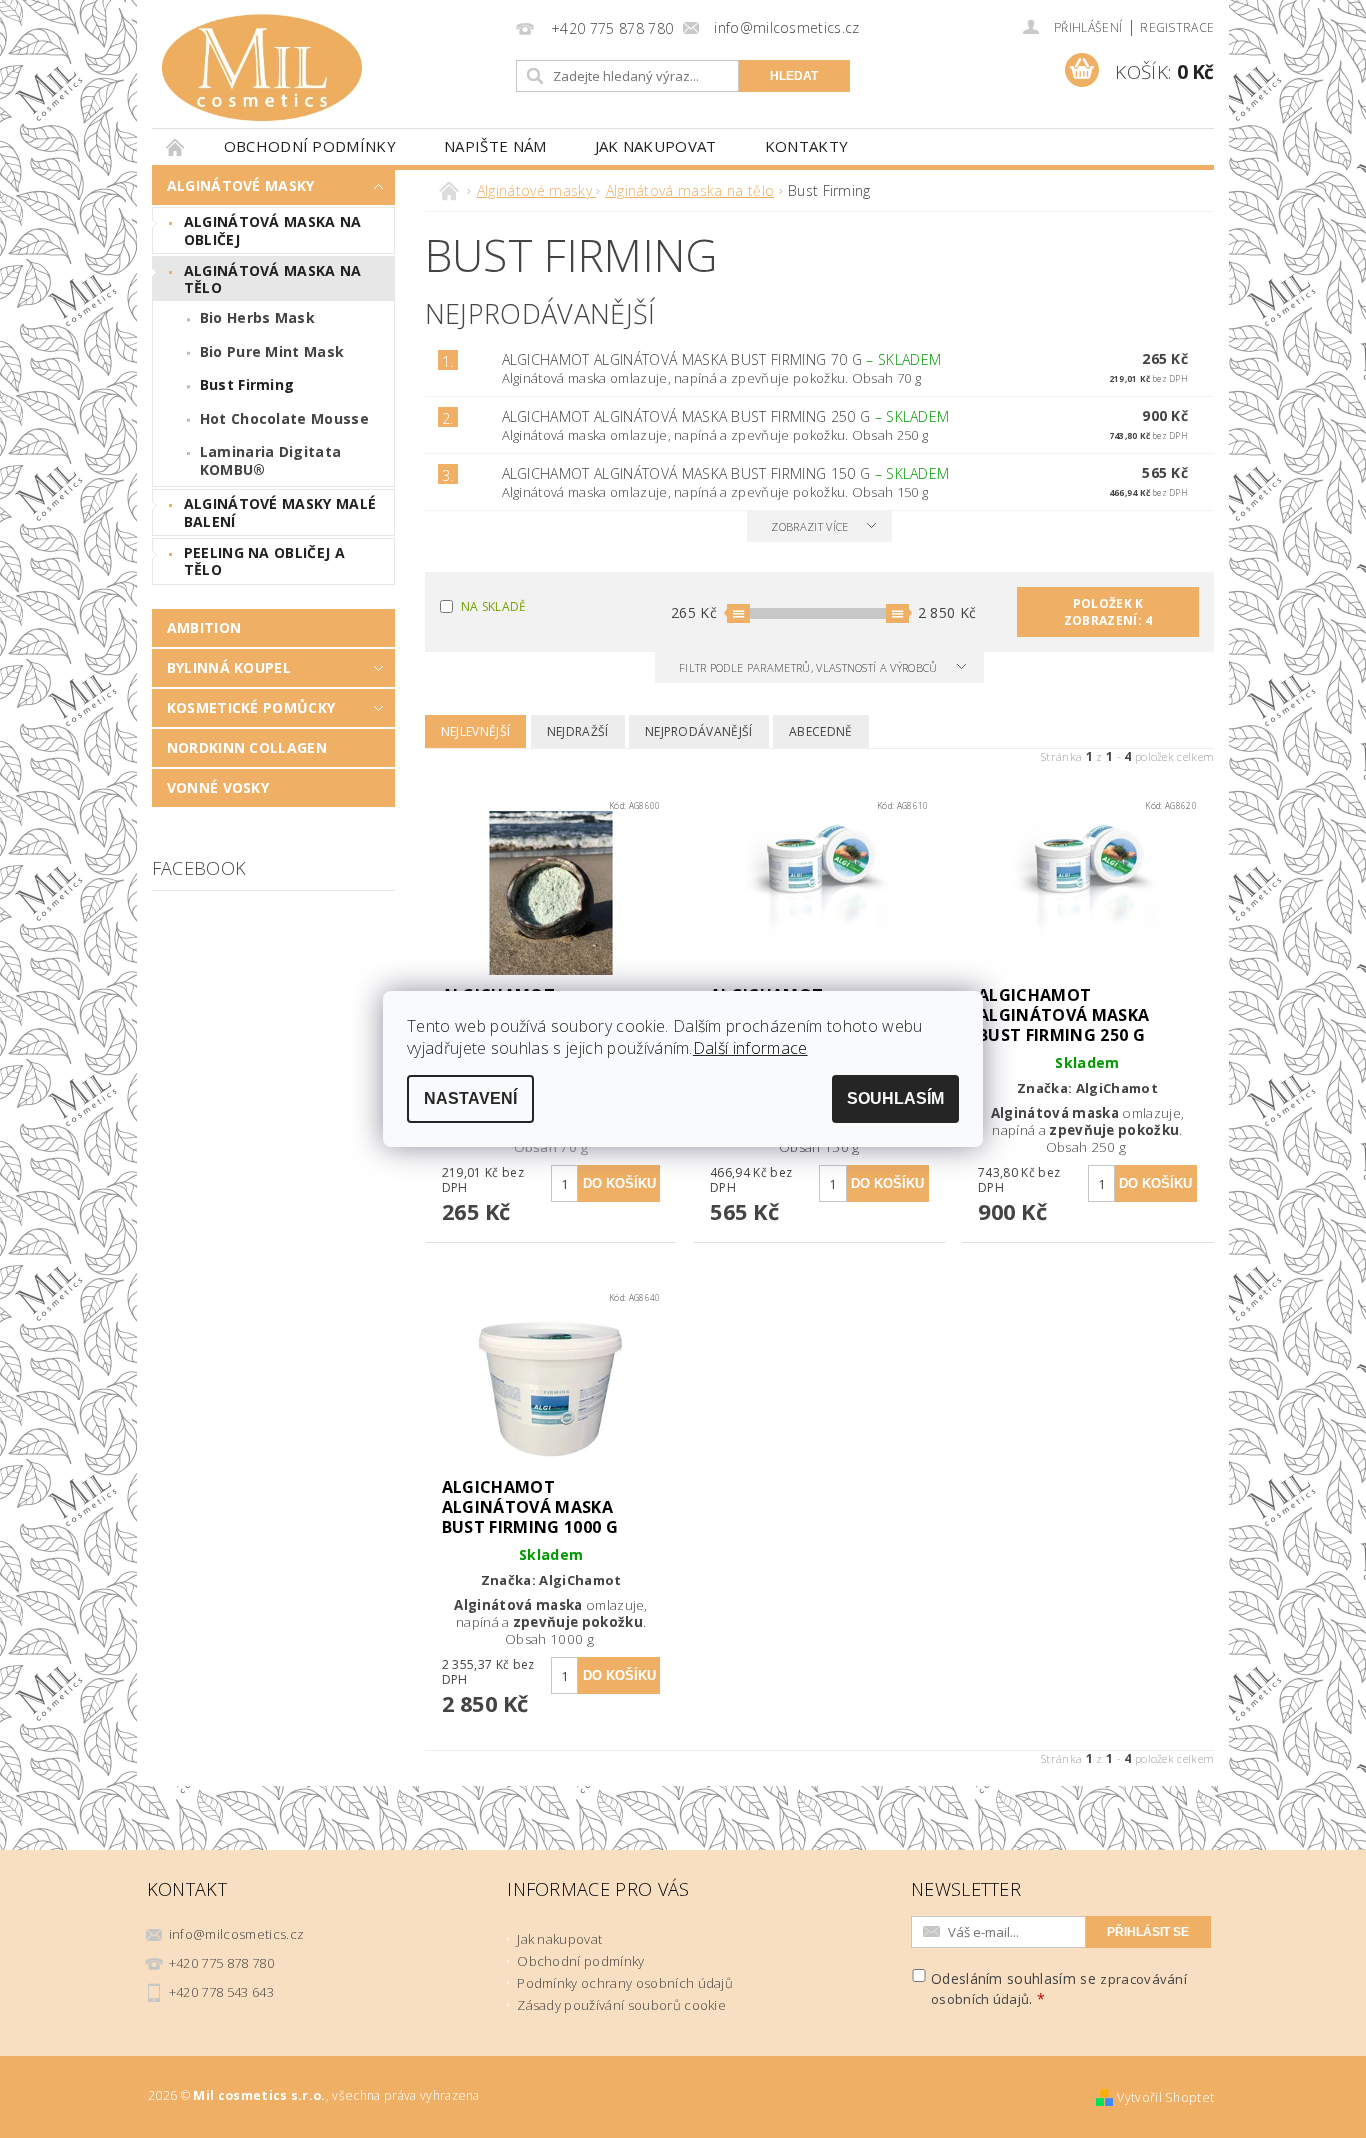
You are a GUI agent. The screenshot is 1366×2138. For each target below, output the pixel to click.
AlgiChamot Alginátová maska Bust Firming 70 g (722, 359)
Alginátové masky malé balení (280, 512)
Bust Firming (247, 384)
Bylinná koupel (229, 667)
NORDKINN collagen (247, 747)
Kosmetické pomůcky (251, 707)
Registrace (1177, 27)
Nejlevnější (476, 731)
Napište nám (495, 146)
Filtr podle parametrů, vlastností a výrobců (810, 667)
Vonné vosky (218, 787)
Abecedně (821, 731)
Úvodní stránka (176, 146)
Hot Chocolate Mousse (284, 418)
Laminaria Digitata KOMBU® (271, 460)
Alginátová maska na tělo (273, 279)
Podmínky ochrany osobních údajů (625, 1983)
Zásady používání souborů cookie (621, 2005)
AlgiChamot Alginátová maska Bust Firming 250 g (726, 416)
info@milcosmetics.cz (236, 1934)
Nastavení (470, 1098)
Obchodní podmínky (310, 146)
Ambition (204, 627)
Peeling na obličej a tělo (264, 561)
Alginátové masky (241, 185)
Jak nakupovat (656, 146)
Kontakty (807, 146)
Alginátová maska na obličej (273, 230)
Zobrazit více (809, 526)
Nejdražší (578, 731)
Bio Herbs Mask (257, 317)
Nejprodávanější (699, 731)
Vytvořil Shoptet (1165, 2097)
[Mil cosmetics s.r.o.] (262, 68)
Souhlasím (895, 1098)
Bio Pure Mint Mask (272, 351)
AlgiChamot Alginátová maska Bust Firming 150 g (726, 473)
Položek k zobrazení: (1108, 612)
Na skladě (494, 606)
